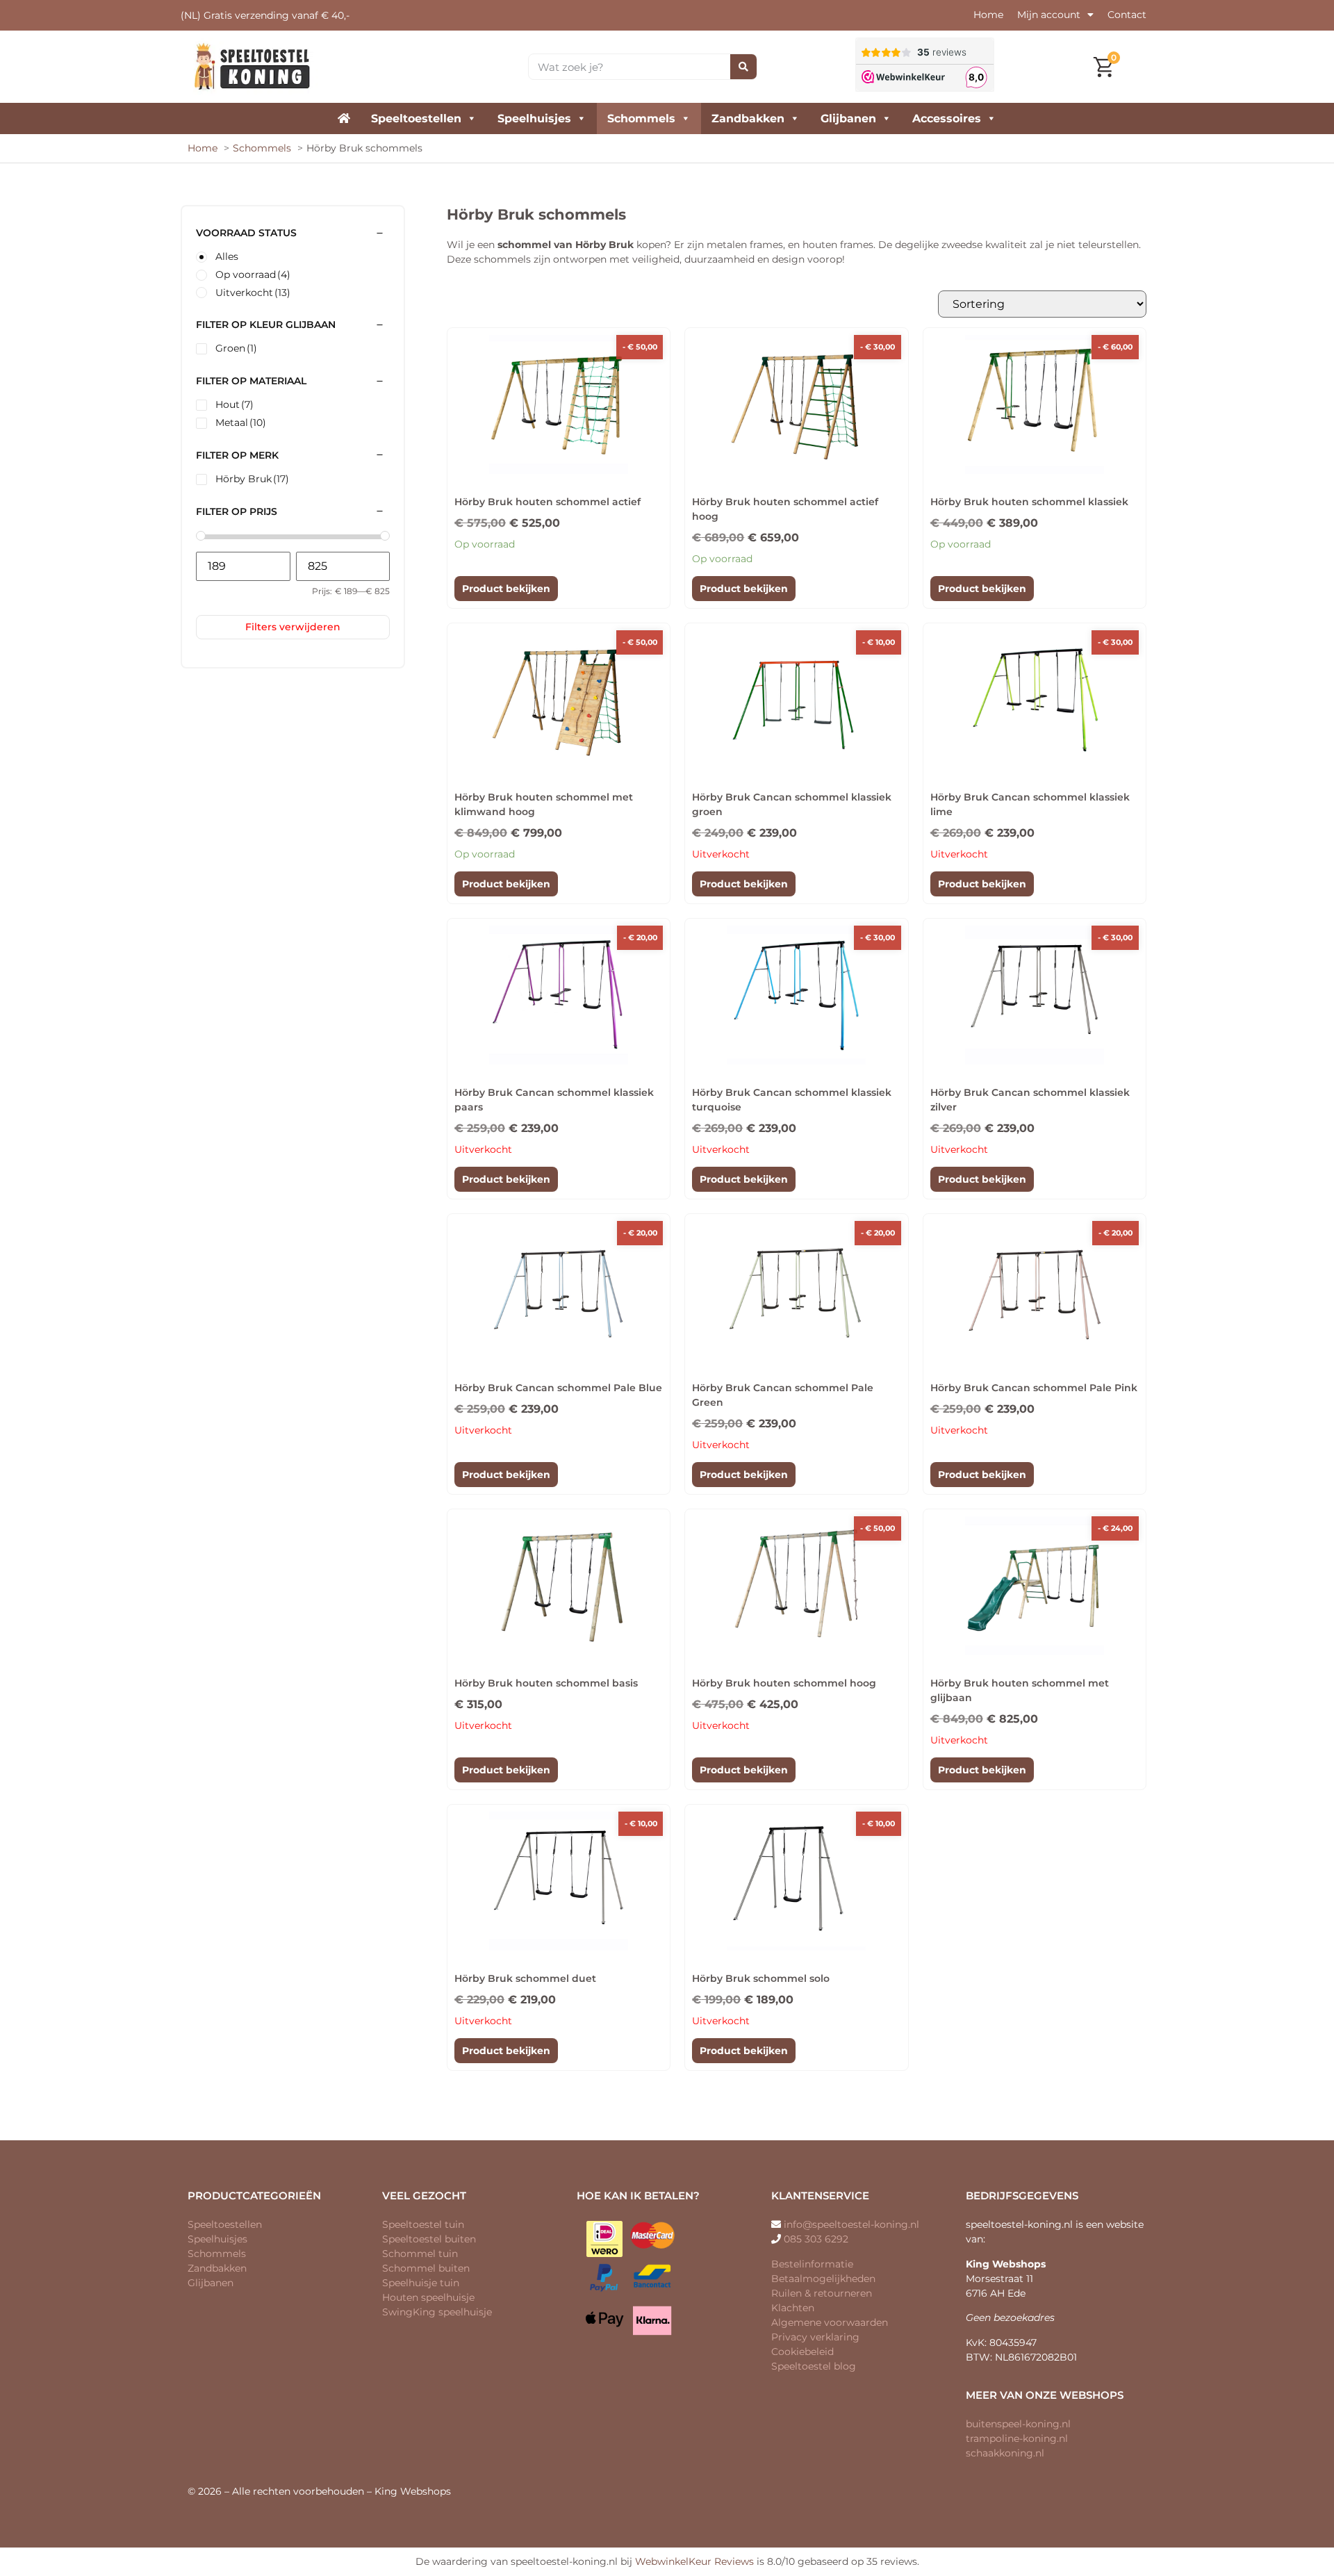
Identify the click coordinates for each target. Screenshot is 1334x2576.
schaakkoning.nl (1005, 2453)
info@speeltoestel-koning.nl (851, 2224)
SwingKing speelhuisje (437, 2312)
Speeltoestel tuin (423, 2224)
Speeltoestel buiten (429, 2239)
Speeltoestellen (416, 118)
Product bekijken (506, 589)
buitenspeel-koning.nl (1018, 2424)
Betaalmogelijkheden (823, 2279)
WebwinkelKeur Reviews (694, 2561)
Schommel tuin (420, 2254)
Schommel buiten (426, 2268)
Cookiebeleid (802, 2352)
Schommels (641, 118)
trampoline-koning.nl (1017, 2438)
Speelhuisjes (534, 118)
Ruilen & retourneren (822, 2293)
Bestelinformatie (812, 2264)
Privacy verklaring (815, 2337)
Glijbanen (848, 118)
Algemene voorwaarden (830, 2322)
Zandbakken (748, 118)
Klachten (793, 2308)
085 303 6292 (816, 2239)
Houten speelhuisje (428, 2297)
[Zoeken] (743, 67)
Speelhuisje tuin (421, 2283)
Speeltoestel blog (814, 2366)
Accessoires (947, 118)
